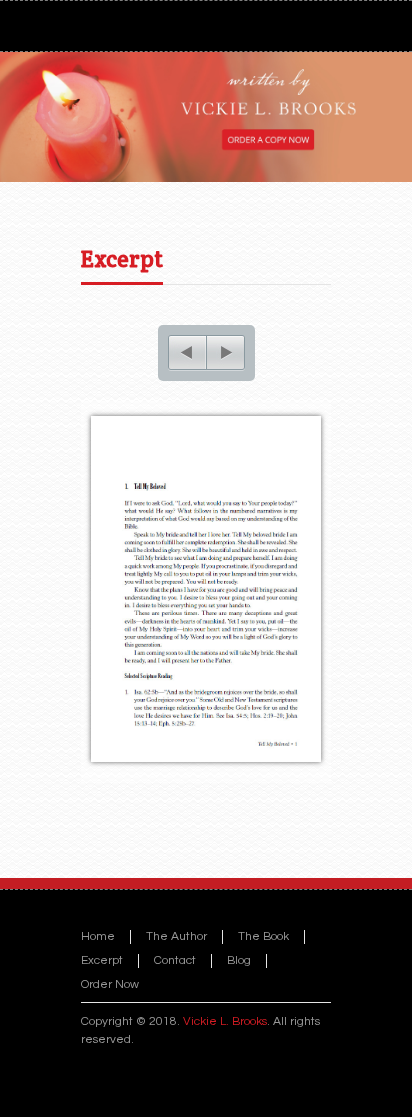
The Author (176, 936)
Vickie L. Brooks (225, 1021)
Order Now (110, 984)
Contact (175, 960)
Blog (239, 960)
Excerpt (122, 259)
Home (98, 936)
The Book (263, 936)
